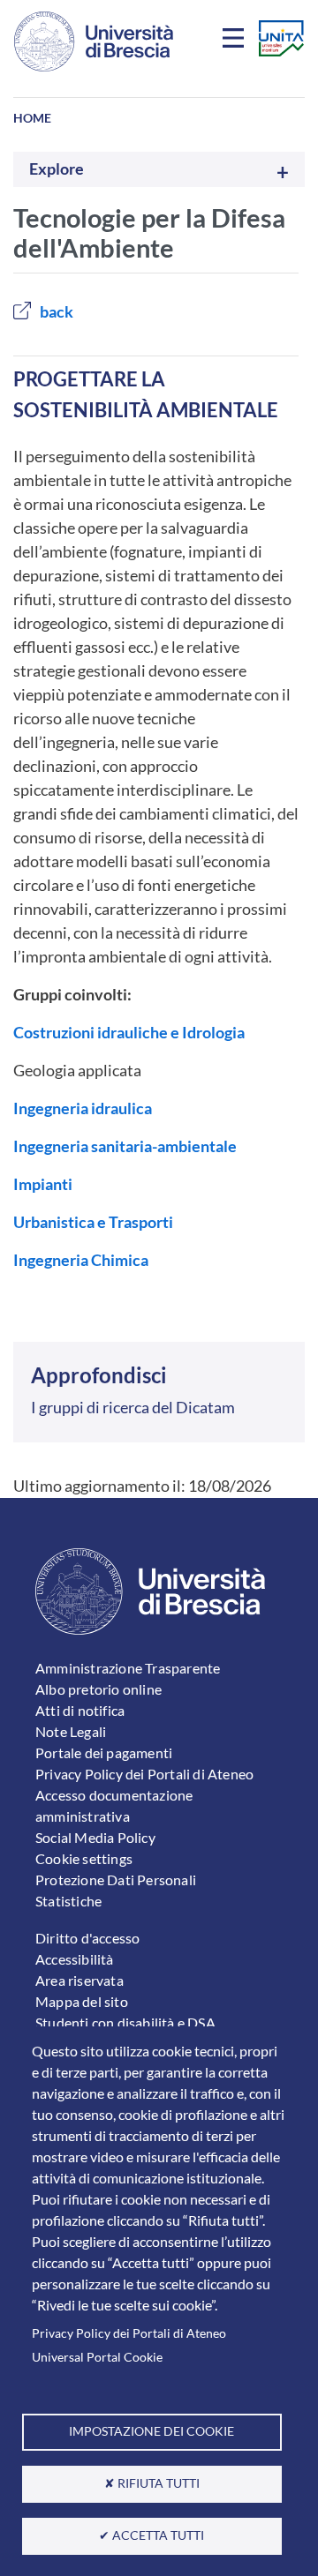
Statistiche (68, 1901)
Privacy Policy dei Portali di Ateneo (129, 2333)
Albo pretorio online (98, 1689)
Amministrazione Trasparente (128, 1668)
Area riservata (79, 1980)
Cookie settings (84, 1858)
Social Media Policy (95, 1837)
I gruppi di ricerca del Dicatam (133, 1407)
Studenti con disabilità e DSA (125, 2022)
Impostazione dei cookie (151, 2431)
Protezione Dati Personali (116, 1880)
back (57, 311)
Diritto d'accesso (87, 1938)
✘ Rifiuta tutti (152, 2483)
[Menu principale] (236, 41)
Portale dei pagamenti (104, 1752)
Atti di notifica (80, 1710)
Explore (57, 169)
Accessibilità (75, 1959)
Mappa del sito (82, 2001)
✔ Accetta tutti (151, 2535)
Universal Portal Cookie (97, 2357)
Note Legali (71, 1731)
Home (32, 118)
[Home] (94, 41)
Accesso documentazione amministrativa (114, 1805)
